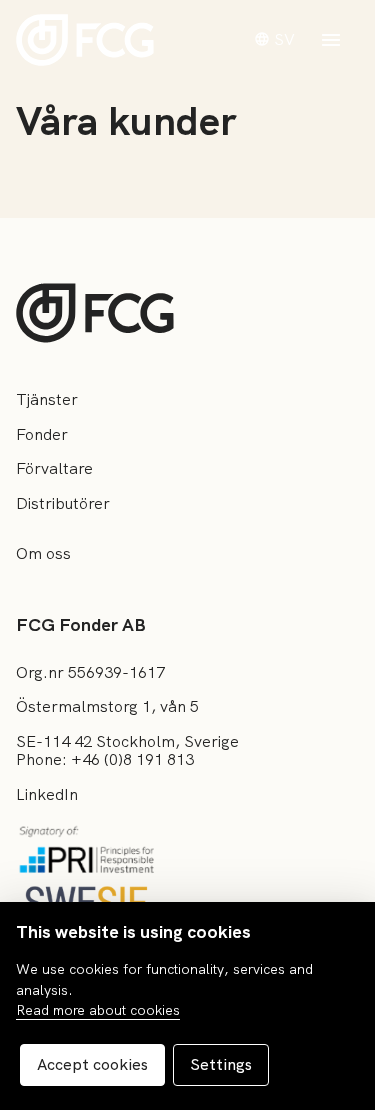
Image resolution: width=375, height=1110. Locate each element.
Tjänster (47, 399)
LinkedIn (47, 794)
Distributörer (63, 503)
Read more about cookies (98, 1010)
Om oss (43, 553)
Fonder (42, 434)
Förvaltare (54, 468)
